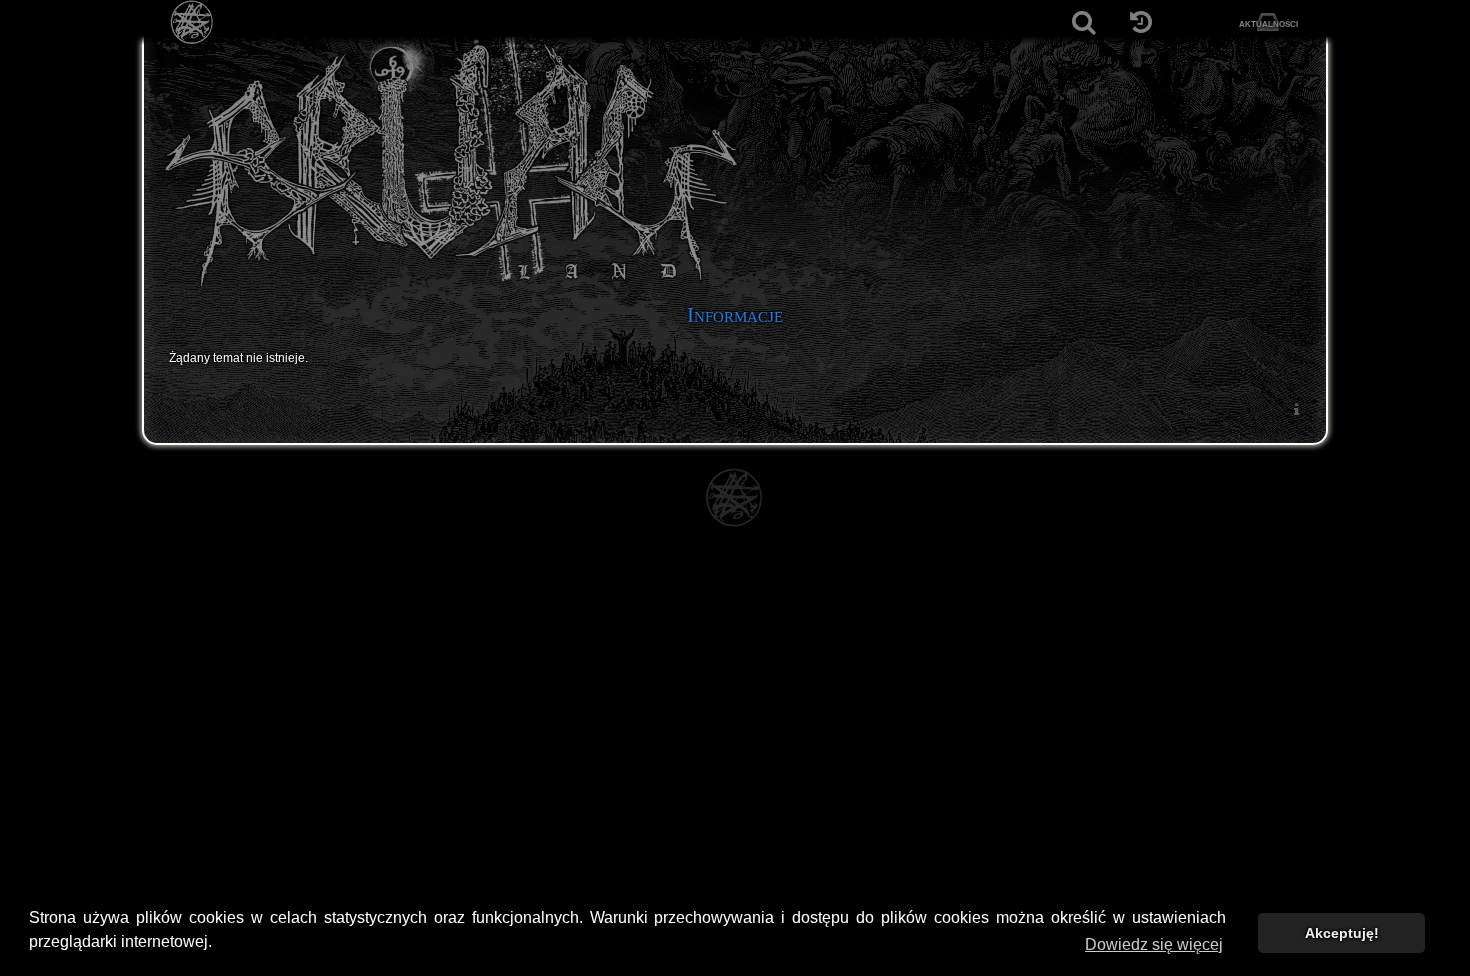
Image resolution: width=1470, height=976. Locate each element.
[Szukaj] (1083, 22)
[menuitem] (1296, 408)
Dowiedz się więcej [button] (1154, 944)
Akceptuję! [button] (1342, 933)
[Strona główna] (192, 22)
